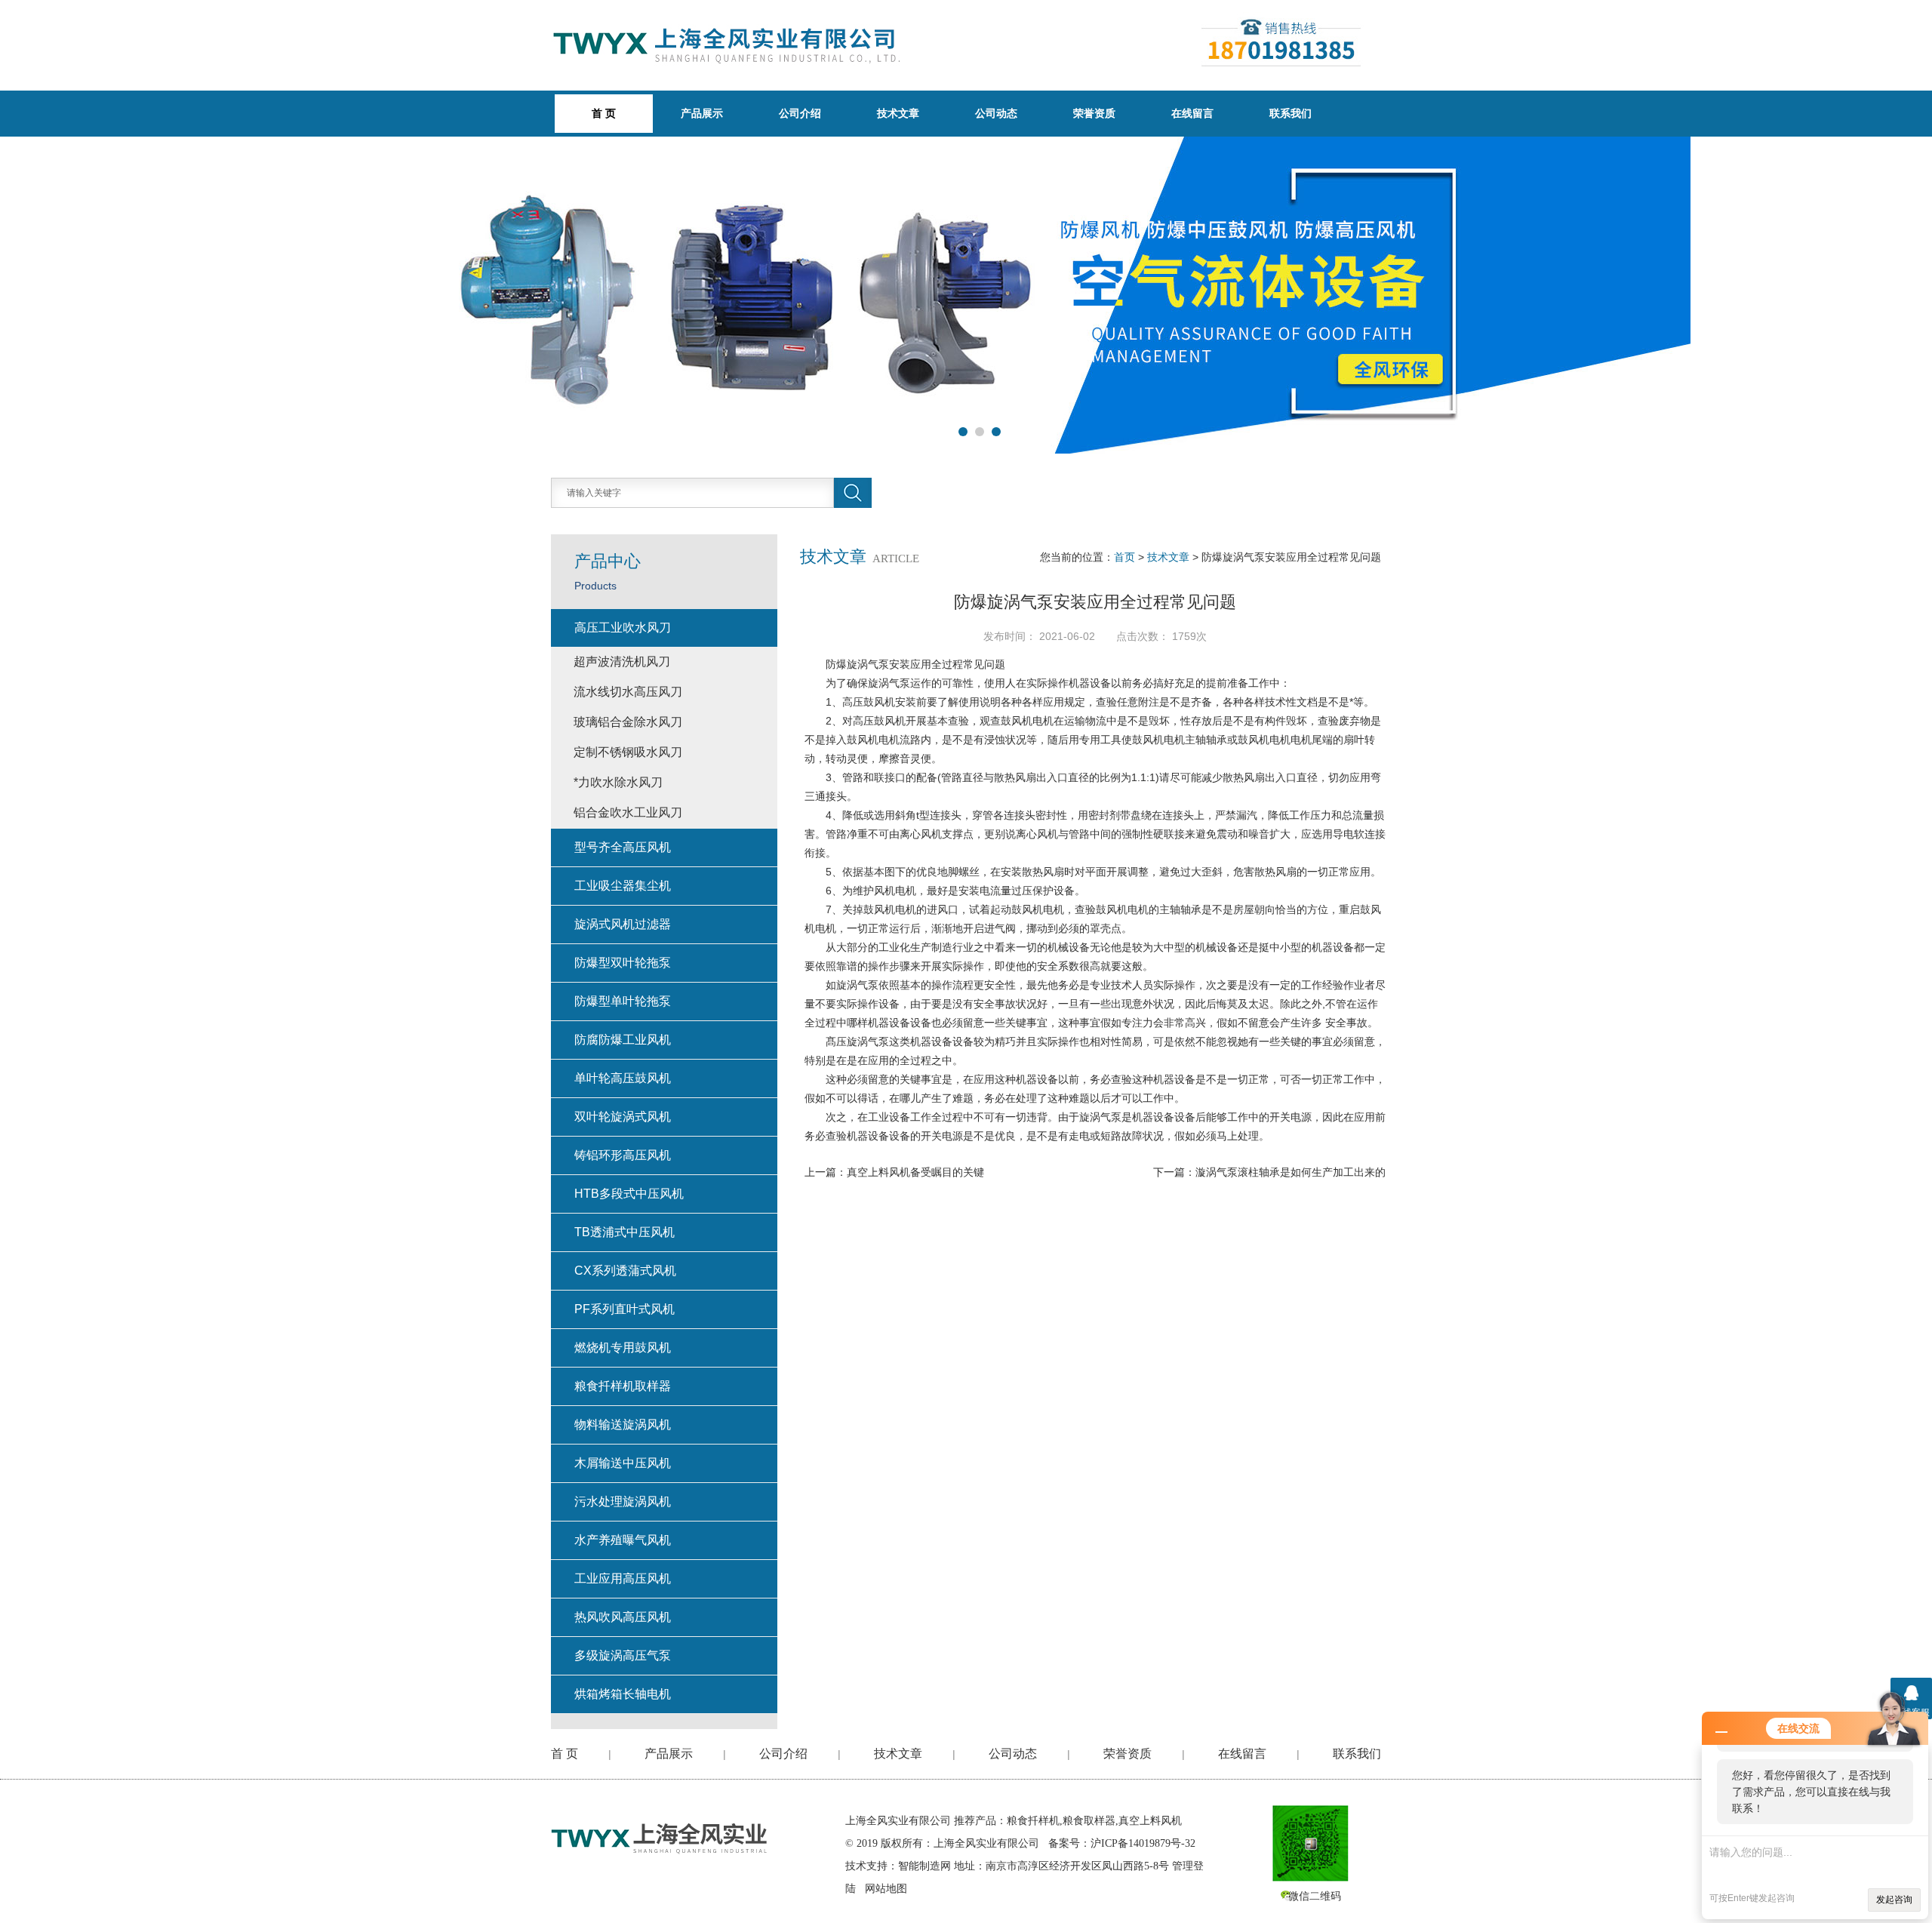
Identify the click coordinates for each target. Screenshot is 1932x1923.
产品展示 (702, 113)
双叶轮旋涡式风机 (623, 1117)
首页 (1124, 557)
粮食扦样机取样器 (623, 1386)
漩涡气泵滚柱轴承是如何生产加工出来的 (1291, 1172)
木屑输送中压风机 (623, 1463)
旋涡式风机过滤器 (623, 924)
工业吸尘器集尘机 (623, 886)
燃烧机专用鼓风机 (623, 1348)
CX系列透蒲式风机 (625, 1271)
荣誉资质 (1094, 113)
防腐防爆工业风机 (623, 1040)
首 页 (565, 1754)
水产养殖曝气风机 (623, 1540)
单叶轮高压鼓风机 (623, 1078)
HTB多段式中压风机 (629, 1194)
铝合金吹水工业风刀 (628, 812)
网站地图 (886, 1889)
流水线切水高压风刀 (628, 692)
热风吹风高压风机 (623, 1617)
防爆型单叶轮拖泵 (623, 1001)
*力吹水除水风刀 (618, 782)
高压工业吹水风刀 (623, 628)
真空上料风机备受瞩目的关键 (915, 1172)
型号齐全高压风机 (623, 847)
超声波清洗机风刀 (622, 662)
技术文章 (898, 113)
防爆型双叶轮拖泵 (623, 963)
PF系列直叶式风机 (625, 1309)
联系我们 (1291, 113)
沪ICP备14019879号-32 (1143, 1843)
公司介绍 (800, 113)
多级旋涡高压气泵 (623, 1655)
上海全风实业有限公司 (898, 1821)
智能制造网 (924, 1866)
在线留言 (1192, 113)
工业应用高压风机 (623, 1578)
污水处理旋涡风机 (623, 1501)
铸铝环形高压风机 (623, 1155)
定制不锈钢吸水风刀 (628, 752)
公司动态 (996, 113)
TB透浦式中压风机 (625, 1232)
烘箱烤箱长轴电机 (623, 1694)
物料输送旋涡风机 (623, 1425)
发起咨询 (1894, 1900)
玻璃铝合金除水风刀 (628, 722)
